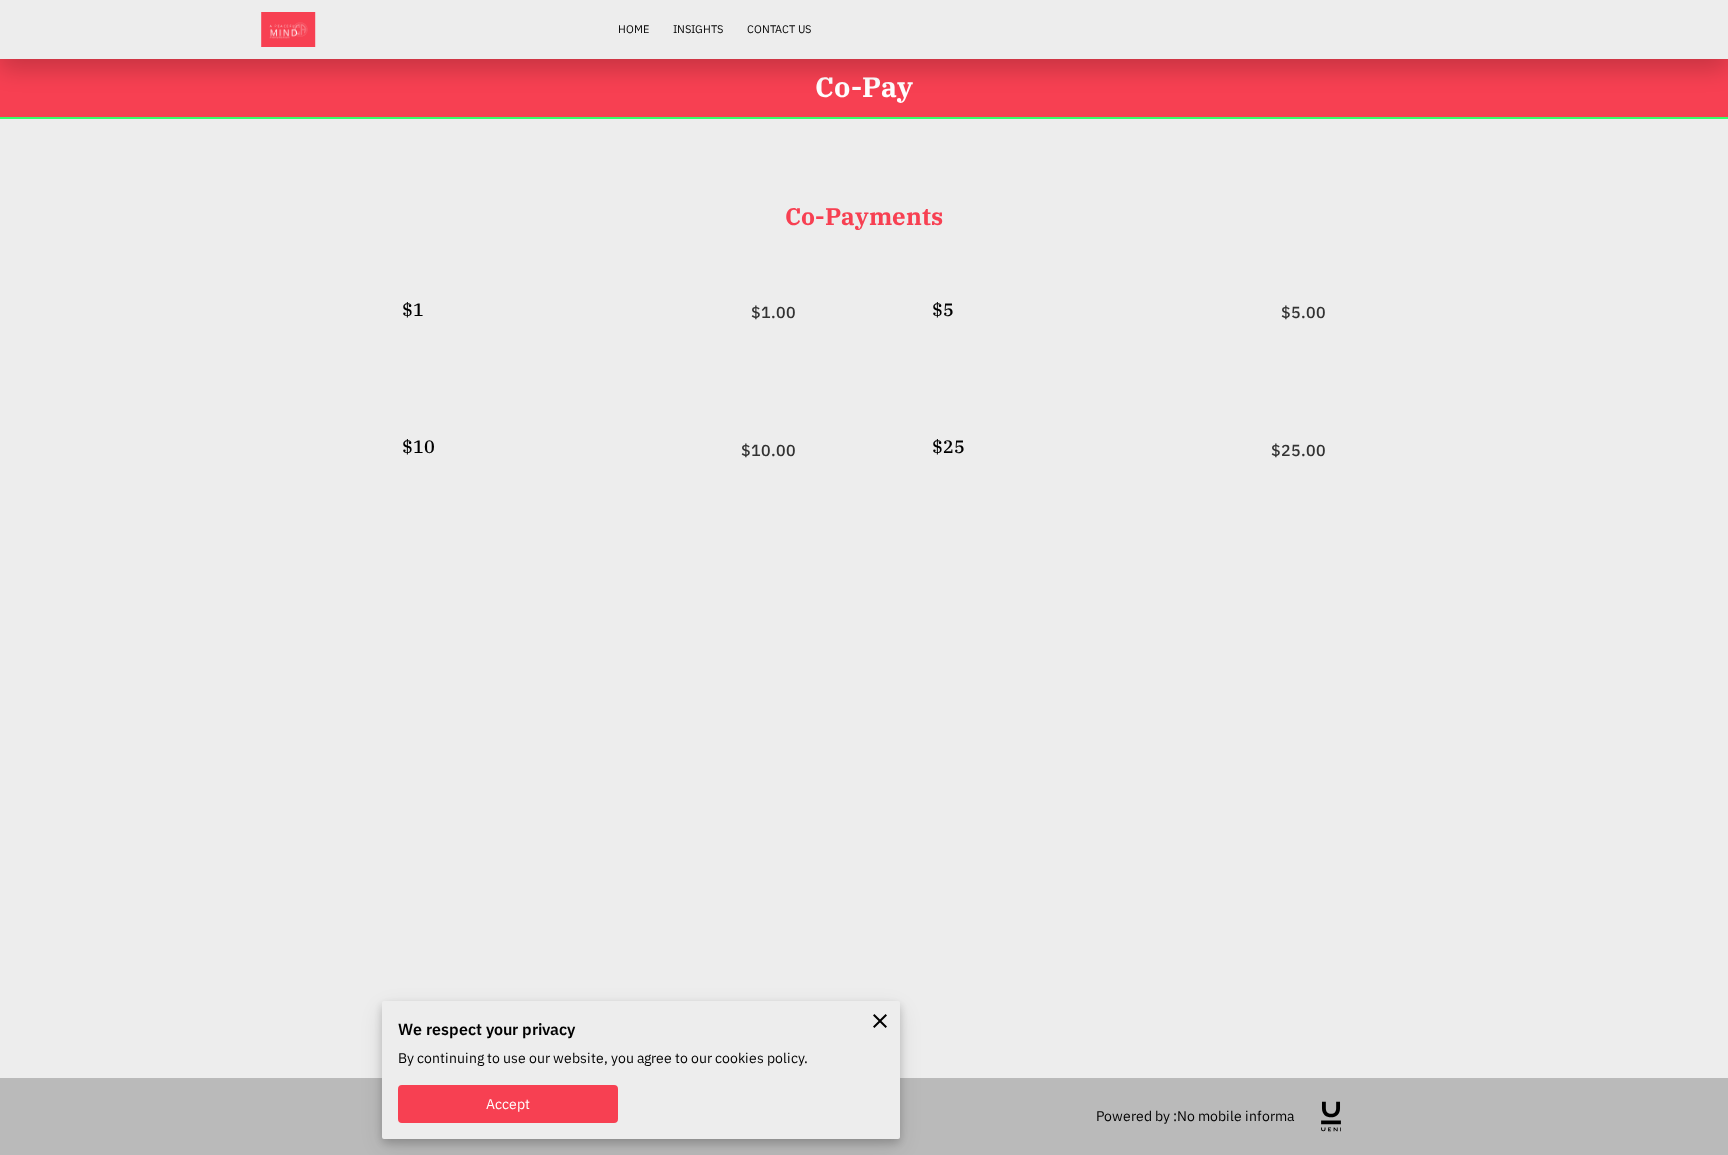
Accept (508, 1104)
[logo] (1331, 1116)
